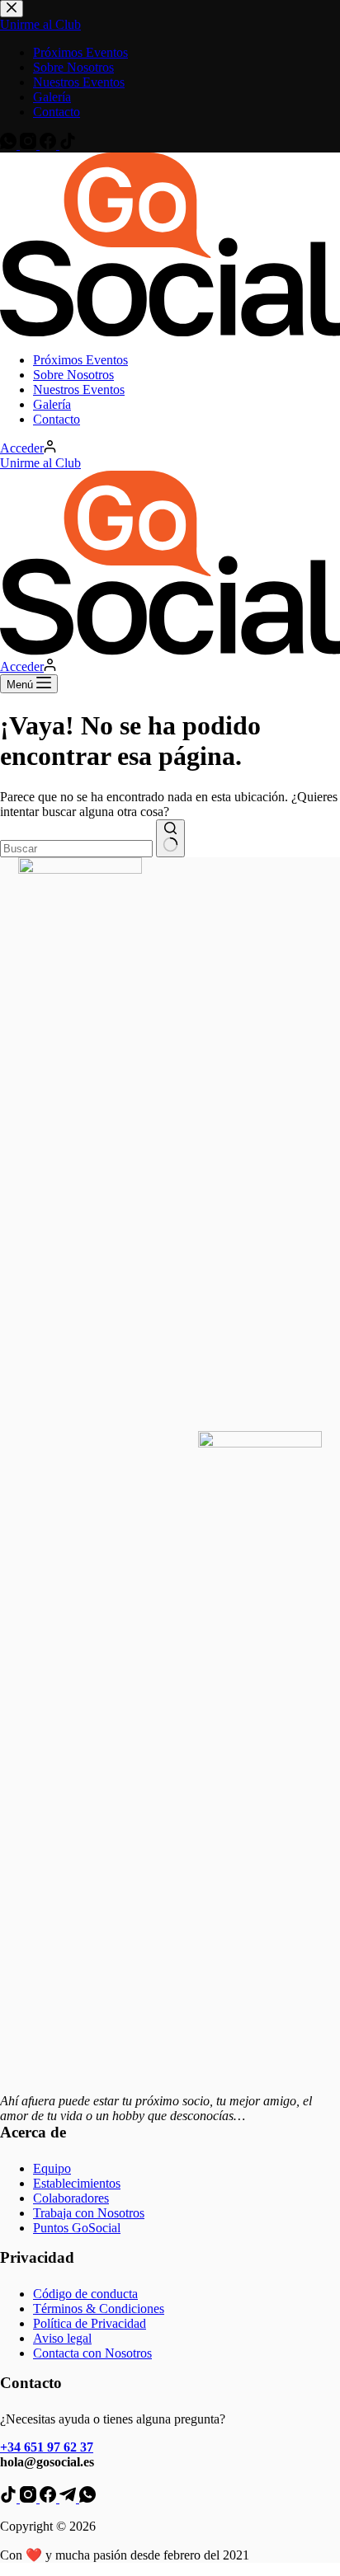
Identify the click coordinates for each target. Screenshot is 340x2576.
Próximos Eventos (80, 360)
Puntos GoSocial (77, 2228)
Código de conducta (85, 2294)
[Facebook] (50, 2498)
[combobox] (76, 849)
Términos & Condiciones (99, 2309)
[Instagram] (30, 2498)
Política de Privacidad (90, 2323)
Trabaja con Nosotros (89, 2213)
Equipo (52, 2168)
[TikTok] (10, 2498)
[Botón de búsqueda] (170, 838)
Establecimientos (77, 2183)
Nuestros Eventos (79, 389)
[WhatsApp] (87, 2498)
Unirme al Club (40, 463)
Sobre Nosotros (73, 375)
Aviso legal (62, 2338)
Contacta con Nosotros (92, 2353)
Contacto (57, 419)
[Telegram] (69, 2498)
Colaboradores (71, 2198)
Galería (52, 404)
